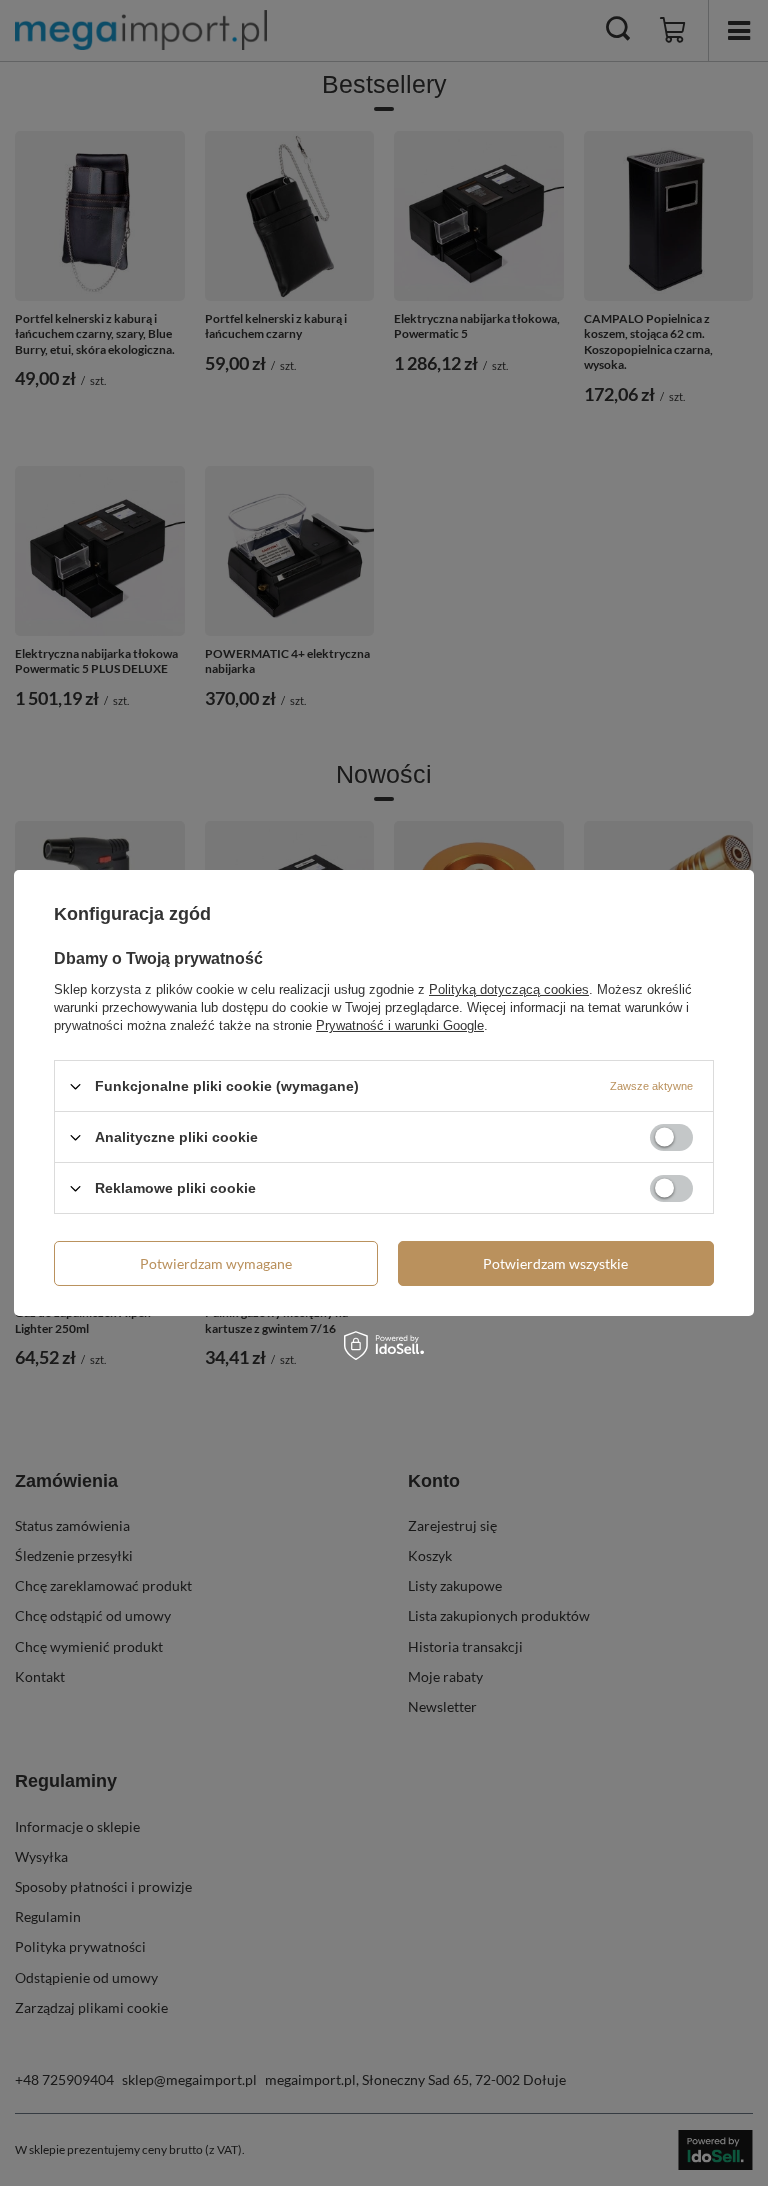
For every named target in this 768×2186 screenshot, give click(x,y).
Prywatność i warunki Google (400, 1025)
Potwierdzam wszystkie (555, 1262)
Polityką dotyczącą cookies (509, 989)
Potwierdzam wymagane (216, 1262)
